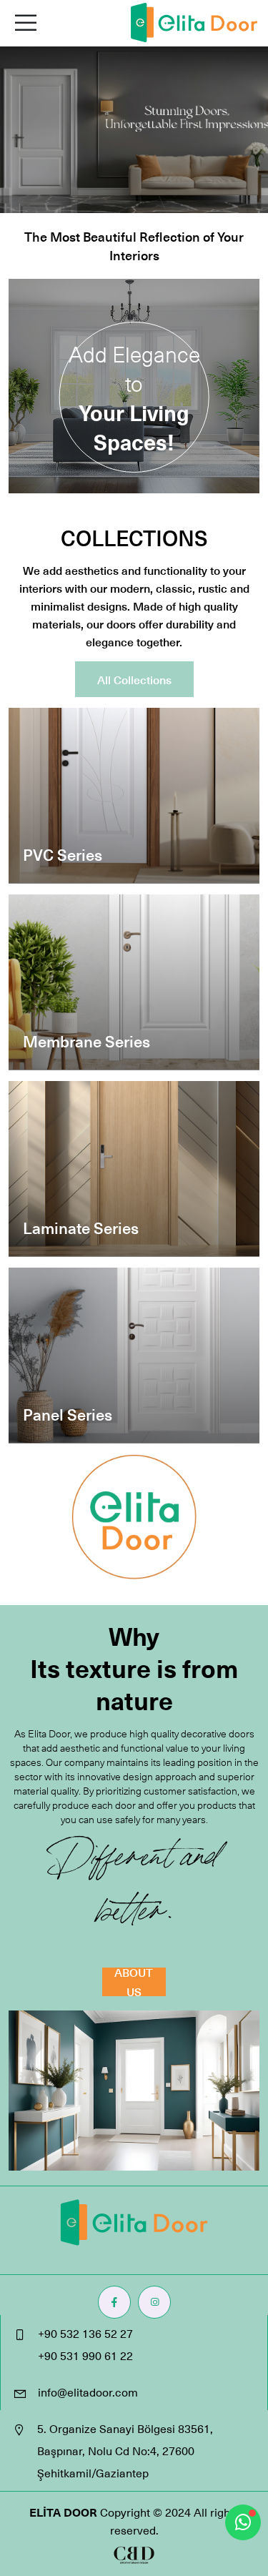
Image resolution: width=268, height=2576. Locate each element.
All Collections (134, 679)
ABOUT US (134, 1982)
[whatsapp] (243, 2522)
